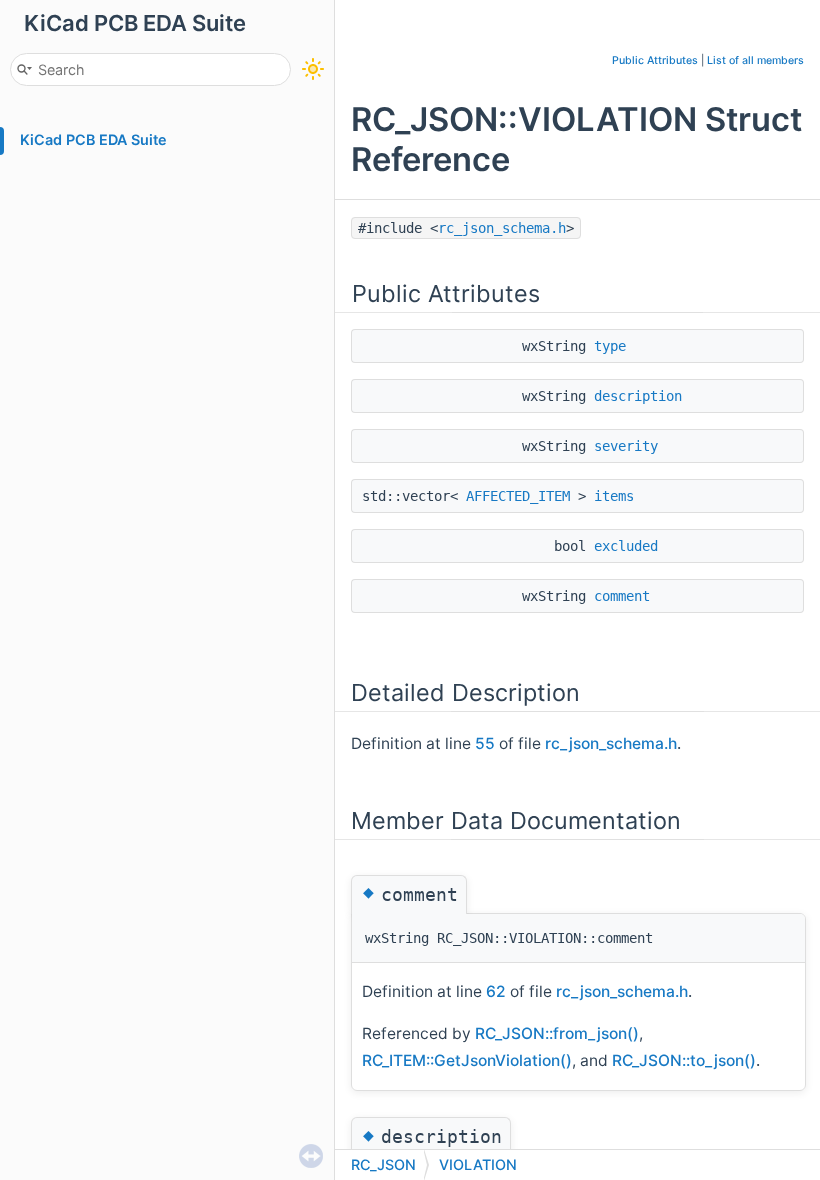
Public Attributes (655, 60)
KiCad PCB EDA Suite (93, 139)
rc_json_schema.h (502, 228)
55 (485, 743)
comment (622, 596)
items (614, 496)
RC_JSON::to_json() (684, 1060)
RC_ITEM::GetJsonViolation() (467, 1060)
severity (626, 446)
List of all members (755, 60)
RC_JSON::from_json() (557, 1033)
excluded (626, 546)
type (610, 346)
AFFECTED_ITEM (518, 496)
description (638, 396)
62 (496, 991)
